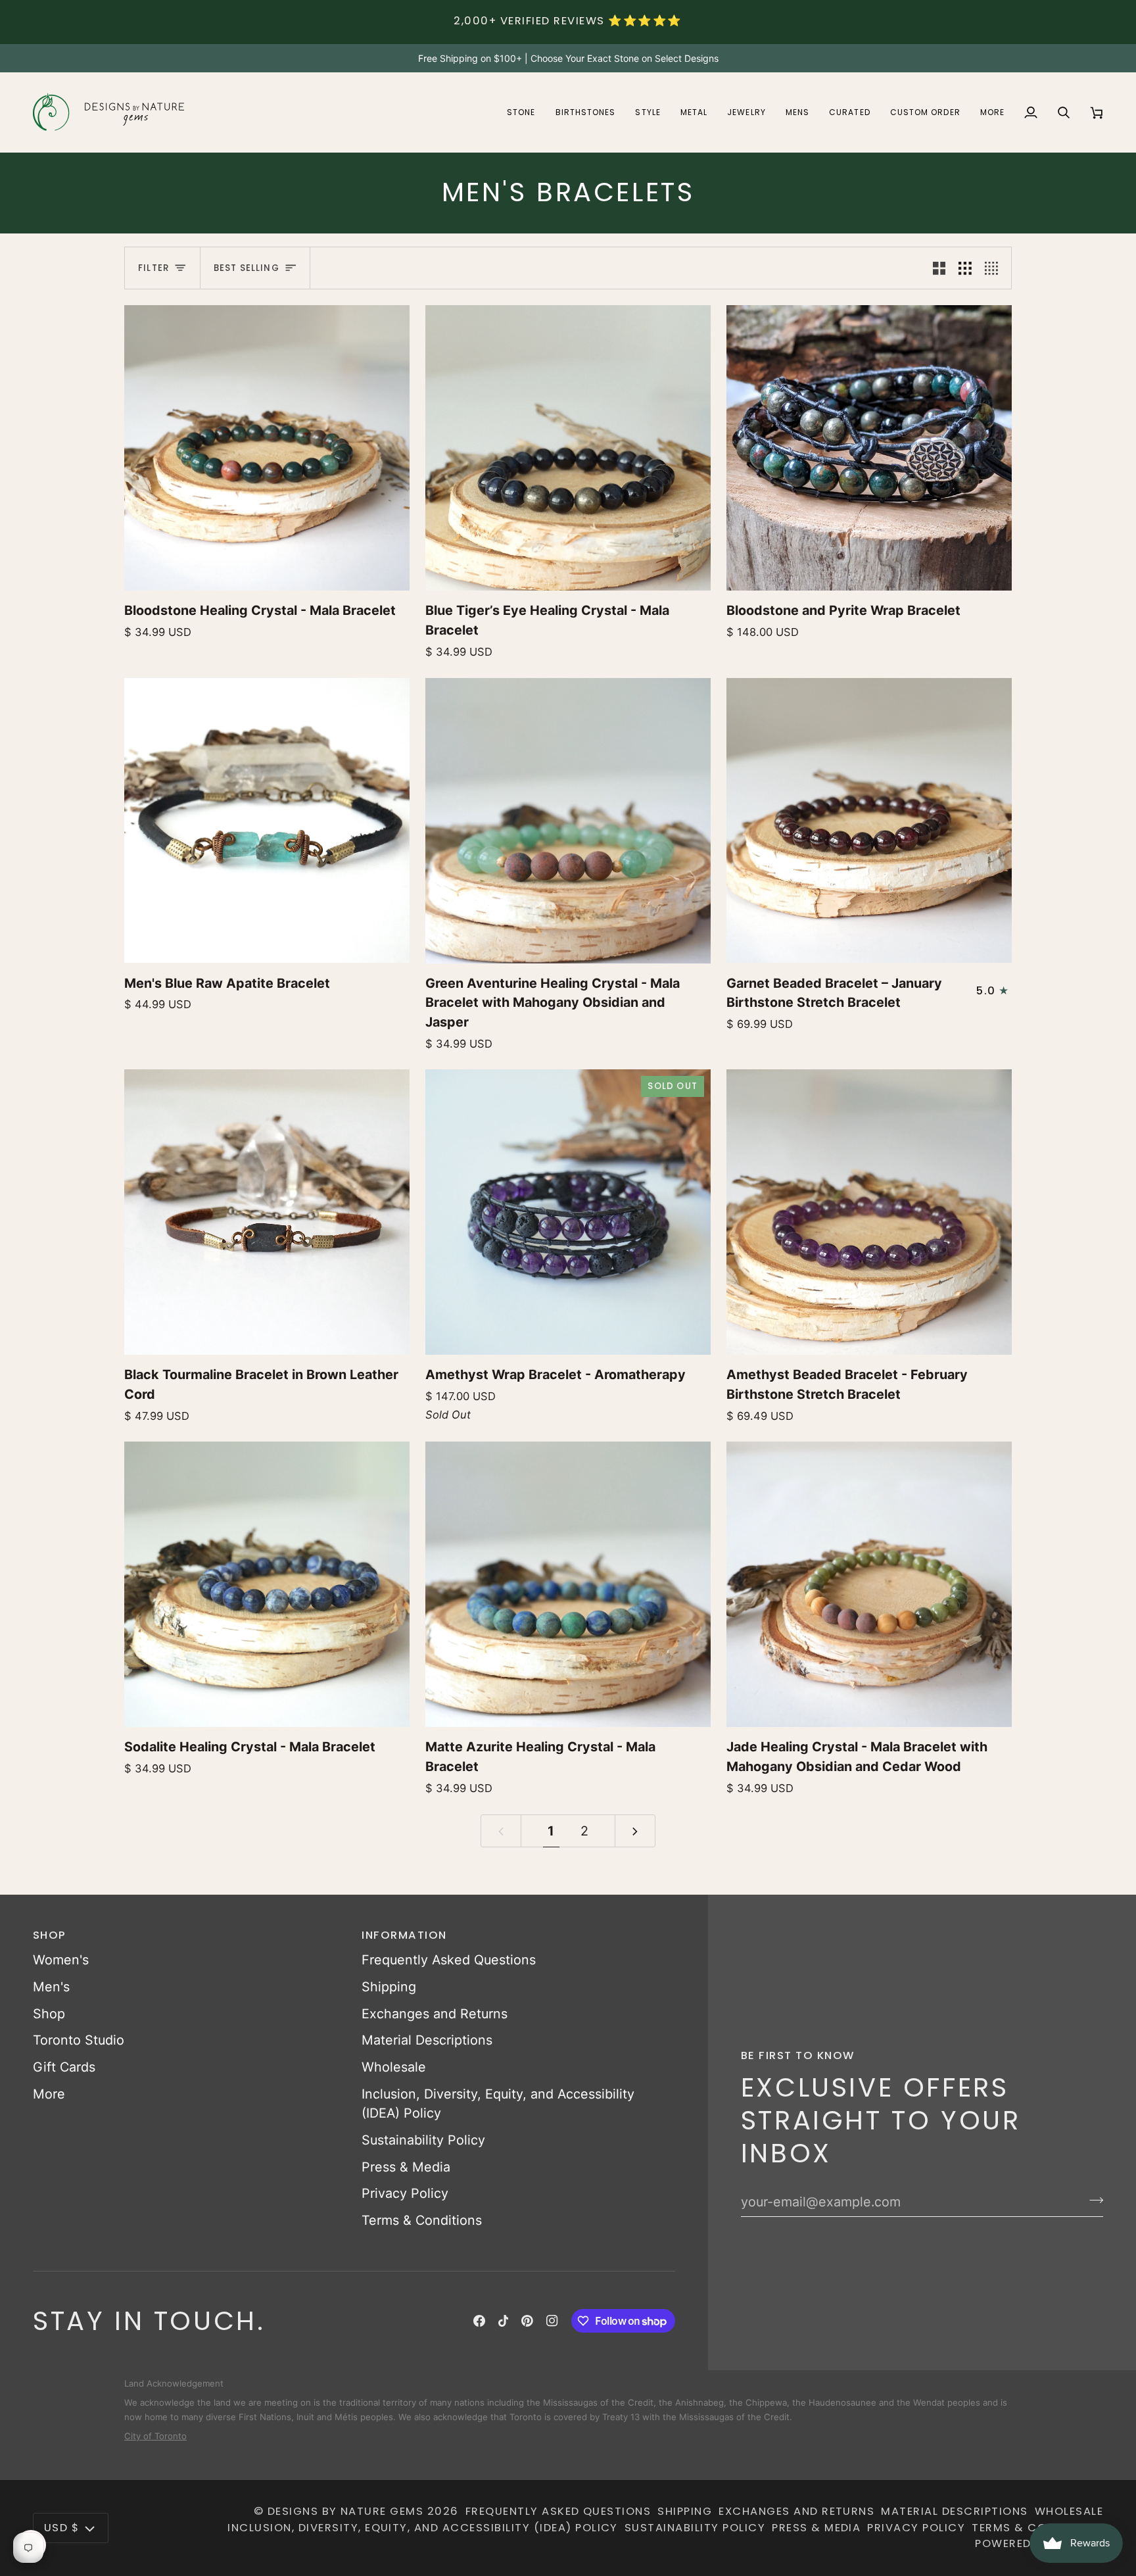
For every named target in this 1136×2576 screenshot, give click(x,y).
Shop (49, 2014)
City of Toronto (155, 2429)
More (49, 2094)
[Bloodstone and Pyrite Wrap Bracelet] (869, 448)
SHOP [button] (50, 1935)
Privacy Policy (405, 2193)
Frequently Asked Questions (449, 1960)
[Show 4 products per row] (995, 268)
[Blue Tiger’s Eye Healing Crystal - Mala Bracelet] (568, 448)
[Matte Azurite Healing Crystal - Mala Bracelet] (568, 1584)
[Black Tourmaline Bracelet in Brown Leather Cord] (267, 1212)
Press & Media (406, 2167)
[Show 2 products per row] (939, 268)
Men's (51, 1987)
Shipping (389, 1987)
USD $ (61, 2528)
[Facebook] (479, 2321)
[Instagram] (552, 2321)
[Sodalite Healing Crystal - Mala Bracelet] (267, 1584)
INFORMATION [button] (404, 1935)
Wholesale (394, 2067)
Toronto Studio (79, 2040)
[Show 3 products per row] (965, 268)
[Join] (1092, 2200)
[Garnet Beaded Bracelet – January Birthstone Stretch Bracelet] (869, 821)
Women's (61, 1960)
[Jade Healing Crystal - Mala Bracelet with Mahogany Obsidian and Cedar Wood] (869, 1584)
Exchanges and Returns (435, 2014)
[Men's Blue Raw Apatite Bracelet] (267, 821)
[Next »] (635, 1831)
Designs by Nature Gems (346, 2511)
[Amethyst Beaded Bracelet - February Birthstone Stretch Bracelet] (869, 1212)
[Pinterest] (527, 2321)
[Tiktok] (504, 2321)
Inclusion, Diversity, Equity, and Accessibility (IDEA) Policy (423, 2528)
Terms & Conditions (422, 2220)
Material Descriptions (427, 2040)
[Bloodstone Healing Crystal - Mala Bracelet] (267, 448)
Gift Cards (64, 2067)
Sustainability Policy (423, 2140)
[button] (521, 112)
